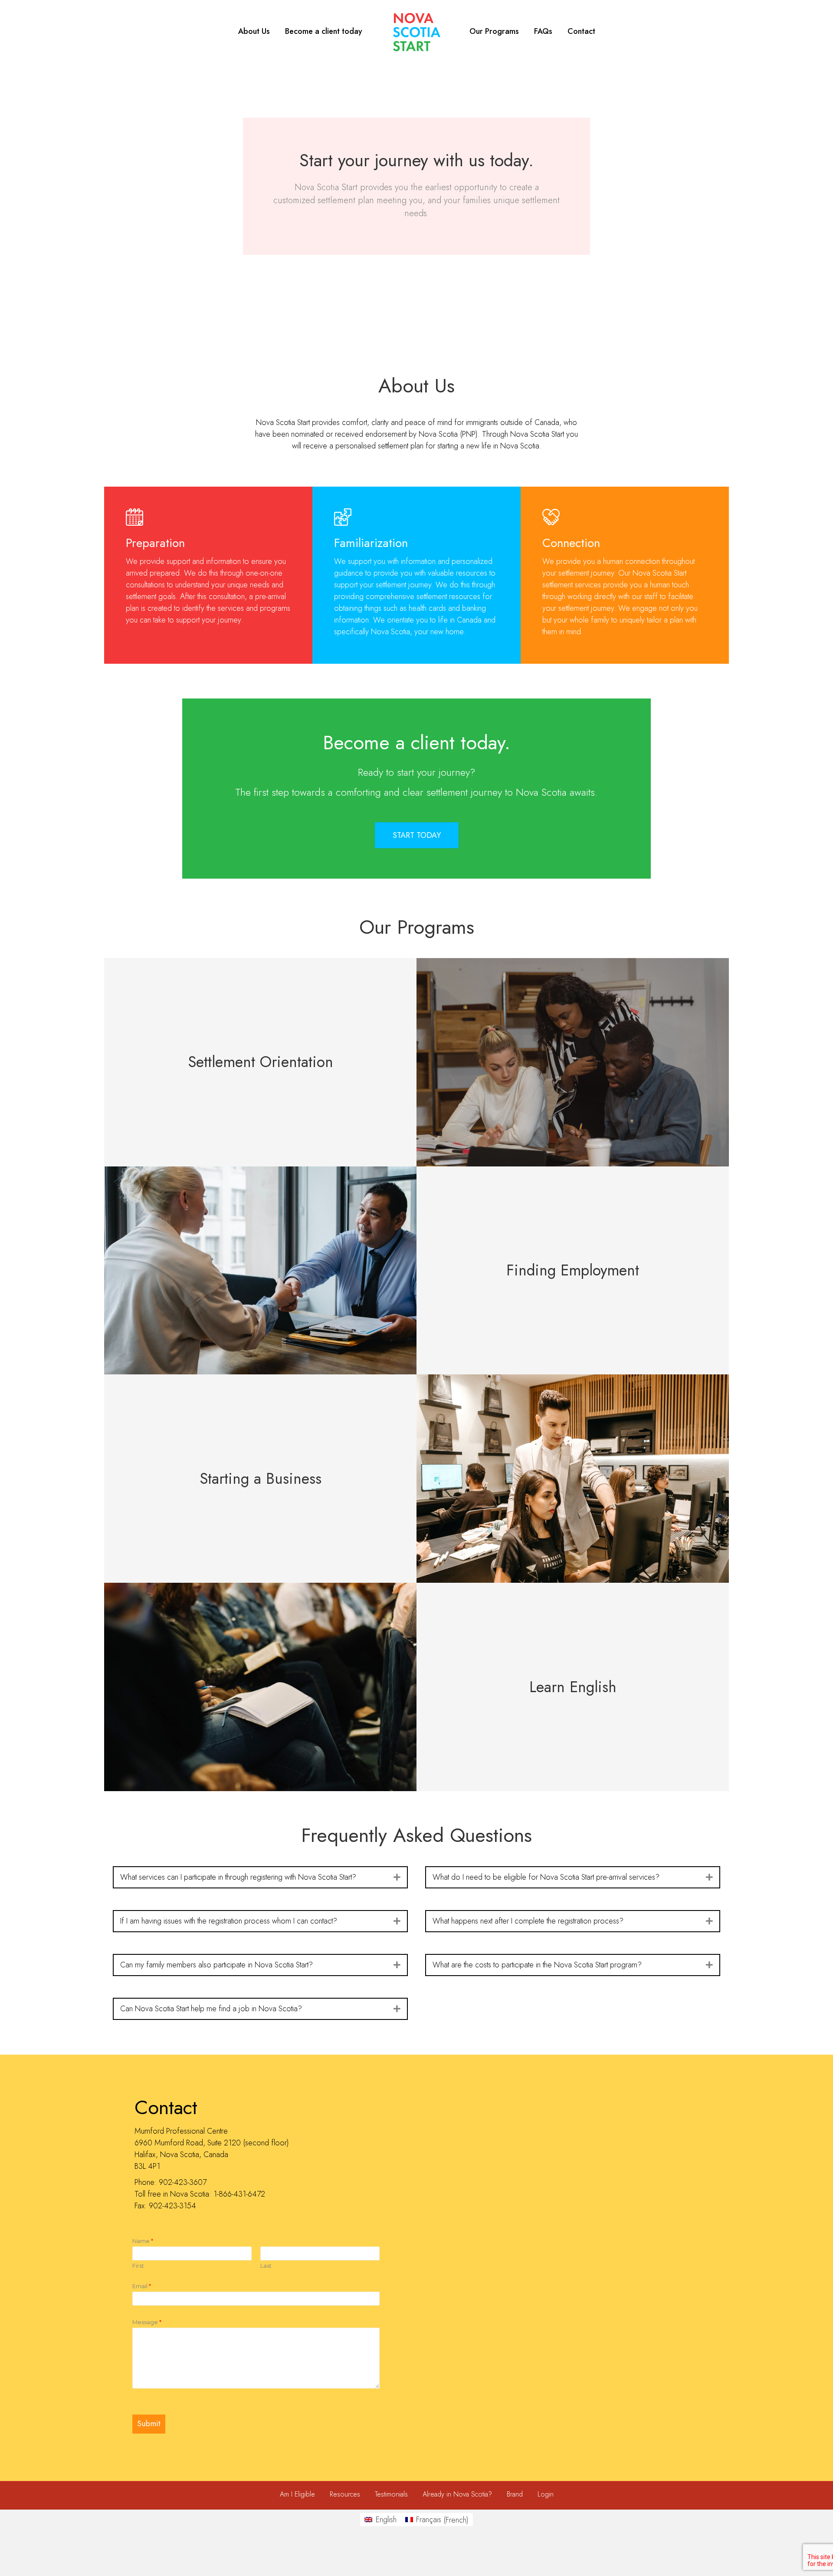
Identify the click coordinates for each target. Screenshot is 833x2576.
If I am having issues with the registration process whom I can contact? (229, 1921)
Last (266, 2266)
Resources (345, 2495)
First (138, 2266)
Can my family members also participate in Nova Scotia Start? (216, 1965)
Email (142, 2286)
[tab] (260, 1877)
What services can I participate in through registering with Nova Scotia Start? (238, 1877)
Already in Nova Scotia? (457, 2495)
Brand (515, 2495)
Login (546, 2495)
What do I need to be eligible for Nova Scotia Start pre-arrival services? (546, 1877)
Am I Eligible (297, 2495)
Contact (581, 31)
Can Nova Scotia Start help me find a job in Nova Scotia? (211, 2009)
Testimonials (391, 2495)
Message (147, 2322)
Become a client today (324, 31)
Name (143, 2241)
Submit (149, 2424)
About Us (254, 31)
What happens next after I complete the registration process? (528, 1921)
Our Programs (494, 31)
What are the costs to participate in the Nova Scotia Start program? (537, 1965)
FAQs (543, 31)
